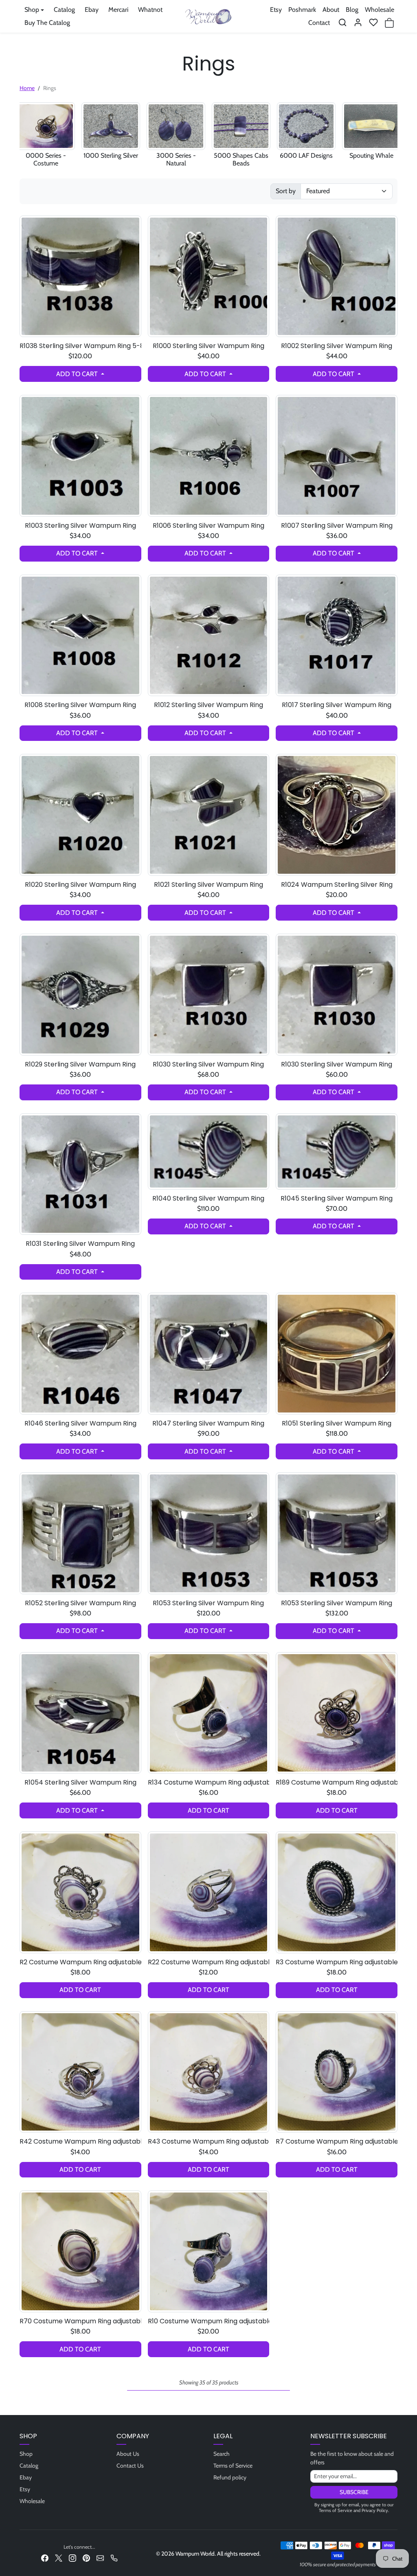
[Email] (100, 2557)
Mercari (118, 10)
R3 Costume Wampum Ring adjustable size (337, 1962)
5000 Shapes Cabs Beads (241, 159)
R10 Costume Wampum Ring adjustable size (209, 2321)
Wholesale (380, 10)
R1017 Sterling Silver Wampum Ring (337, 705)
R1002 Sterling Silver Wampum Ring (337, 346)
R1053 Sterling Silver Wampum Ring (208, 1603)
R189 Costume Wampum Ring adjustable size (337, 1782)
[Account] (358, 22)
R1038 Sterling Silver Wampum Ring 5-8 (80, 346)
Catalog (64, 10)
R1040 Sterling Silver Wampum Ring (208, 1198)
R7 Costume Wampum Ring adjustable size (337, 2141)
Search (222, 2454)
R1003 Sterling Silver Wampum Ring (80, 526)
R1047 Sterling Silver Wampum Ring (208, 1423)
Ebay (92, 10)
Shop (26, 2454)
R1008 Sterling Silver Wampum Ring (80, 705)
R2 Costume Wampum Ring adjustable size (80, 1962)
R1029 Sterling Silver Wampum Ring (80, 1064)
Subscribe (354, 2492)
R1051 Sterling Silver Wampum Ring (337, 1423)
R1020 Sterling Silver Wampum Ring (80, 885)
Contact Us (130, 2466)
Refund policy (230, 2477)
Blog (352, 10)
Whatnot (150, 10)
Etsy (276, 10)
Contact (319, 23)
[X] (59, 2557)
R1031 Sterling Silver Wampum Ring (80, 1244)
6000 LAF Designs (306, 155)
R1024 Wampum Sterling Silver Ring (337, 885)
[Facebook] (45, 2557)
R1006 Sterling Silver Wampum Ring (208, 526)
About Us (128, 2454)
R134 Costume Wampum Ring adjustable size (209, 1782)
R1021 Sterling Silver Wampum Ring (208, 885)
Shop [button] (32, 10)
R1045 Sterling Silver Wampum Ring (337, 1198)
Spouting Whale (371, 155)
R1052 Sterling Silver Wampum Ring (80, 1603)
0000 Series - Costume (46, 159)
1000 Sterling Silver (111, 155)
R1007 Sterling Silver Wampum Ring (337, 526)
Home (27, 88)
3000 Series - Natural (176, 159)
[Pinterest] (86, 2557)
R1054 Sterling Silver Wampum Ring (80, 1782)
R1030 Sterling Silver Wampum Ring (208, 1064)
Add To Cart (78, 374)
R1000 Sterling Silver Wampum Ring (208, 346)
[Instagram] (72, 2557)
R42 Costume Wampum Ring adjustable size (80, 2141)
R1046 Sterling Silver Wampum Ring (80, 1423)
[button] (342, 22)
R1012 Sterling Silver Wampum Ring (208, 705)
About (331, 10)
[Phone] (114, 2557)
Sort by (286, 191)
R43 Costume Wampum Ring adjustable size (209, 2141)
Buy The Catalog (47, 23)
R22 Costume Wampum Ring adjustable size (209, 1962)
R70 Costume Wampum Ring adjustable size (80, 2321)
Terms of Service (233, 2466)
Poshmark (302, 10)
